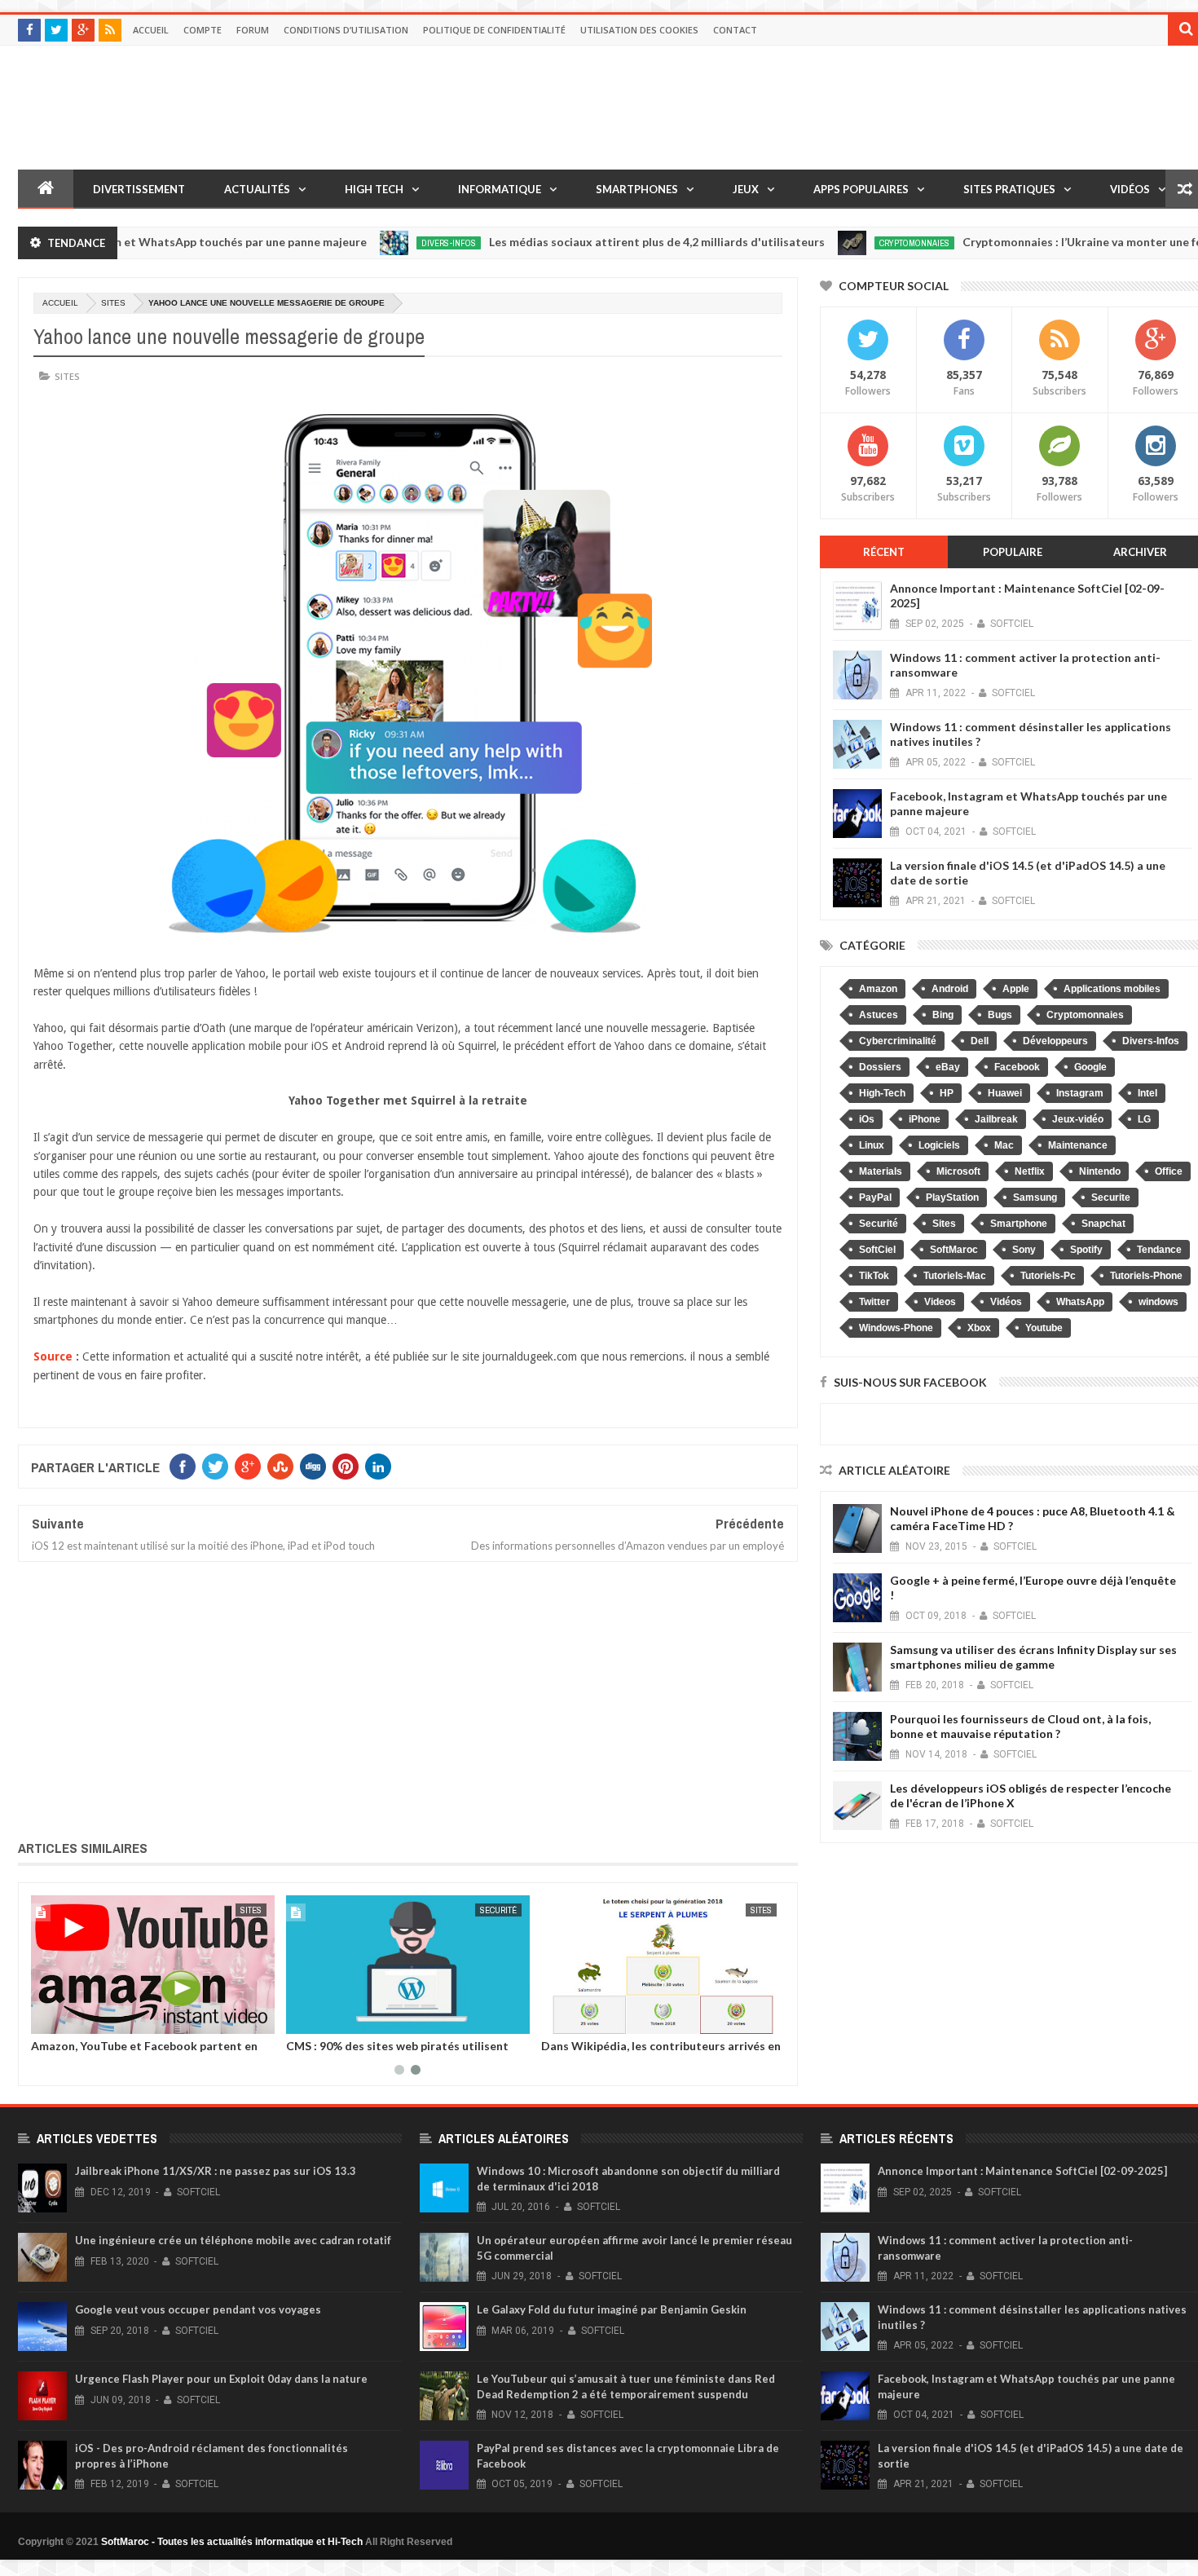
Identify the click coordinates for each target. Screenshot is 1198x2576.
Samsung (1035, 1198)
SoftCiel (877, 1250)
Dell (980, 1041)
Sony (1024, 1250)
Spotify (1086, 1250)
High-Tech (882, 1093)
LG (1144, 1119)
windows (1158, 1302)
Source (53, 1356)
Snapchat (1103, 1224)
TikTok (874, 1276)
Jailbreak (996, 1119)
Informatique (500, 189)
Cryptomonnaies (847, 243)
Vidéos (1130, 189)
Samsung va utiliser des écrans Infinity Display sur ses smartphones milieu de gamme (1033, 1657)
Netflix (1030, 1171)
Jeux (746, 189)
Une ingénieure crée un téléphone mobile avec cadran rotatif (233, 2240)
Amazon (878, 989)
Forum (253, 30)
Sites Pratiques (1009, 189)
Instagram (1080, 1093)
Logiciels (939, 1145)
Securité (879, 1224)
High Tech (374, 189)
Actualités (257, 189)
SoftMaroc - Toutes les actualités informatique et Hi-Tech (232, 2542)
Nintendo (1100, 1171)
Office (1169, 1171)
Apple (1016, 989)
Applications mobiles (1112, 989)
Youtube (1044, 1328)
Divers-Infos (381, 243)
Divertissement (139, 189)
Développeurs (476, 1910)
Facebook (1017, 1067)
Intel (1147, 1093)
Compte (203, 30)
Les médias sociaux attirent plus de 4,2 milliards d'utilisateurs (589, 242)
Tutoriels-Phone (1146, 1276)
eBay (948, 1067)
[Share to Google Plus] (73, 2018)
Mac (1004, 1145)
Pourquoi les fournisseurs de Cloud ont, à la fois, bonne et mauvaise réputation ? (1020, 1726)
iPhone (925, 1119)
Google (1090, 1067)
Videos (940, 1302)
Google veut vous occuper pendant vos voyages (198, 2309)
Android (950, 989)
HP (947, 1093)
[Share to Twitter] (55, 2018)
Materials (881, 1171)
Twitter (874, 1302)
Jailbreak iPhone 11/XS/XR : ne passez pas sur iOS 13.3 (216, 2171)
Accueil (151, 30)
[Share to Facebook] (37, 2018)
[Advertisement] (408, 1698)
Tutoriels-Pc (1048, 1276)
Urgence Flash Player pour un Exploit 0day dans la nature (221, 2379)
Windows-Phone (896, 1328)
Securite (1111, 1198)
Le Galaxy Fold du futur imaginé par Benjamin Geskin (612, 2309)
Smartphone (1019, 1224)
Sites (113, 303)
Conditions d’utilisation (346, 30)
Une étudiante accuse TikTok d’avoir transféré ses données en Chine (631, 2052)
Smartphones (637, 189)
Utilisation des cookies (639, 30)
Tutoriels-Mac (955, 1276)
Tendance (1159, 1250)
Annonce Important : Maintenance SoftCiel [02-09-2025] (1022, 2171)
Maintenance (1078, 1145)
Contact (735, 30)
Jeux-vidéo (1078, 1119)
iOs (867, 1119)
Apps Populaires (861, 189)
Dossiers (880, 1067)
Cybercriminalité (898, 1041)
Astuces (879, 1015)
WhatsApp (1080, 1302)
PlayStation (952, 1198)
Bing (943, 1015)
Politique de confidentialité (494, 30)
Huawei (1005, 1093)
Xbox (979, 1328)
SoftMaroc (954, 1250)
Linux (872, 1145)
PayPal (875, 1198)
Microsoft (958, 1171)
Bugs (1000, 1015)
